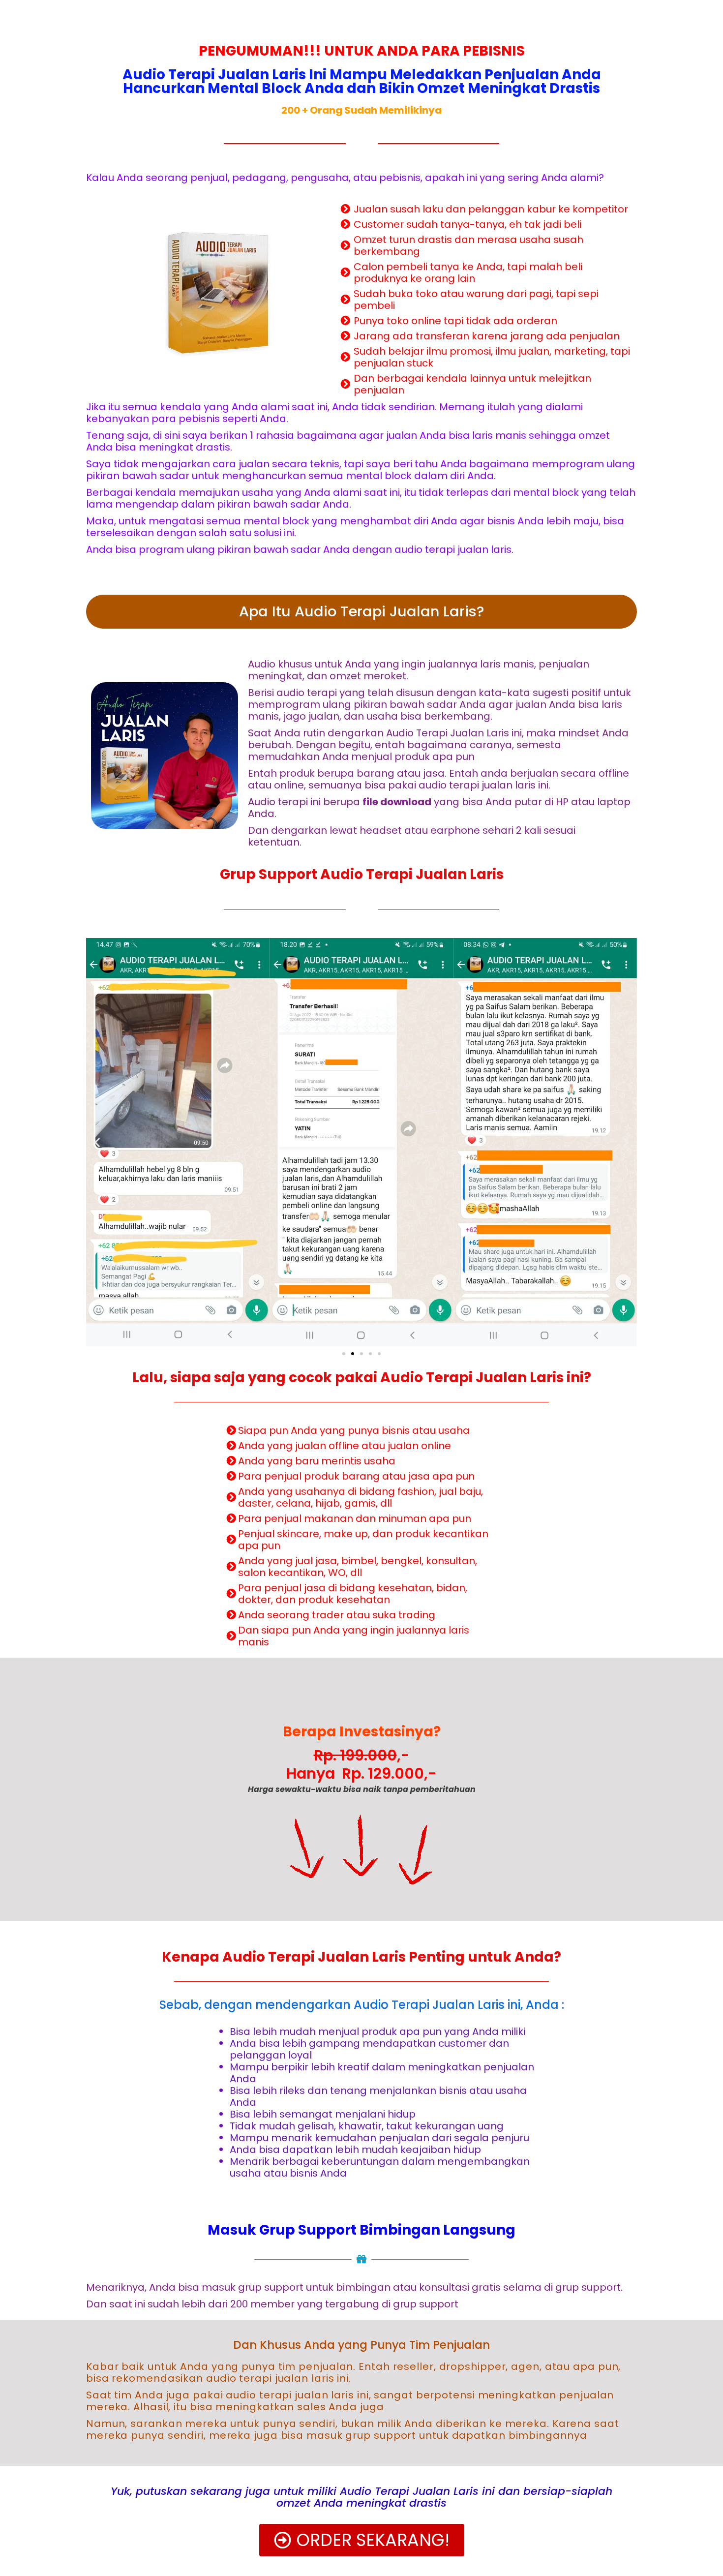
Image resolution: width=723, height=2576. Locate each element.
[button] (344, 1354)
